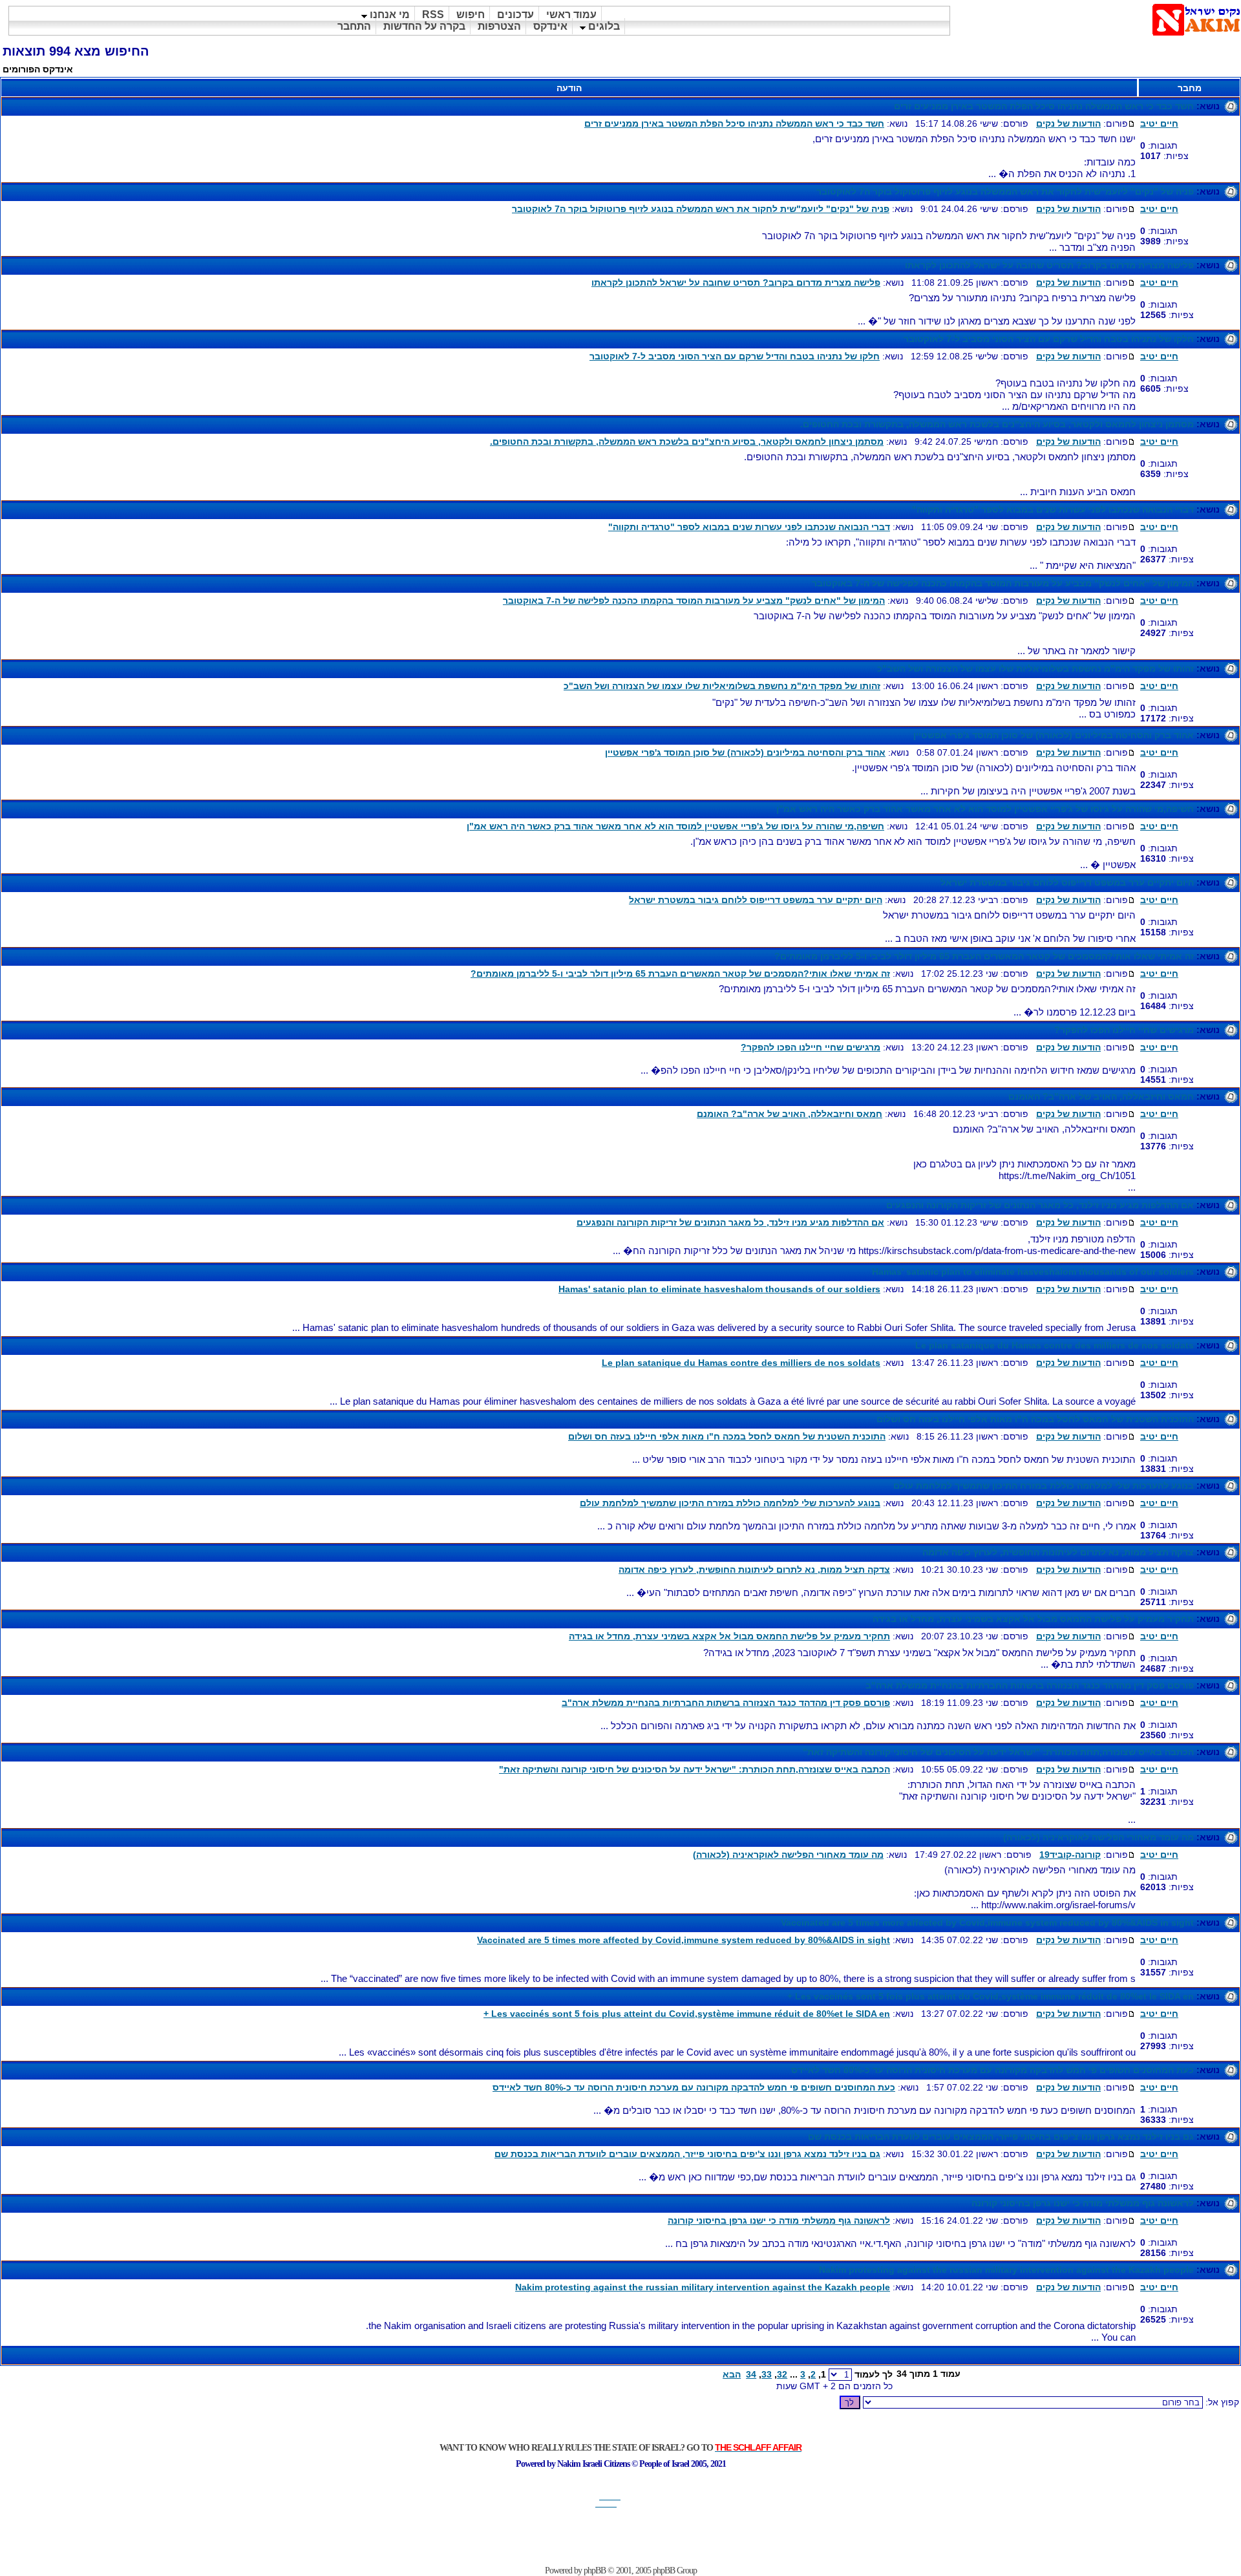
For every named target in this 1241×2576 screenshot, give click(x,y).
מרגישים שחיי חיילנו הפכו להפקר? (1124, 1030)
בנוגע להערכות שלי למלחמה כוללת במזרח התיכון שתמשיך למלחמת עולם (1044, 1485)
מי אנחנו (388, 15)
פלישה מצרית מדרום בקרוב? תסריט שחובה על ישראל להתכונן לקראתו (1049, 265)
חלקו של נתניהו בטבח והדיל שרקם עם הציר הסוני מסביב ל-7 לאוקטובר (1049, 339)
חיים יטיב (1159, 123)
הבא (732, 2374)
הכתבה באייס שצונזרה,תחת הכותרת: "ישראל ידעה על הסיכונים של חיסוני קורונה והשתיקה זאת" (998, 1752)
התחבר (354, 26)
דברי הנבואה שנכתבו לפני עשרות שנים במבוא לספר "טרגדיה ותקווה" (1053, 509)
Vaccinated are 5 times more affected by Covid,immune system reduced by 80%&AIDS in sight (987, 1922)
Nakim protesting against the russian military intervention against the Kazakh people (1006, 2270)
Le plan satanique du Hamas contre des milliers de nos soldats (1055, 1345)
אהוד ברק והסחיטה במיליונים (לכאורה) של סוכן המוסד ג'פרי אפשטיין (1054, 735)
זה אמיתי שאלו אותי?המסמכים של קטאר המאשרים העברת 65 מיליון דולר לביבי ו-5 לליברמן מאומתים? (984, 956)
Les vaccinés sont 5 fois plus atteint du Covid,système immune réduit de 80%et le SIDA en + (991, 1996)
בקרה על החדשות (424, 26)
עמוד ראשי (571, 15)
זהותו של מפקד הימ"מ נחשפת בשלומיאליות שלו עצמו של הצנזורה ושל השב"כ (1035, 668)
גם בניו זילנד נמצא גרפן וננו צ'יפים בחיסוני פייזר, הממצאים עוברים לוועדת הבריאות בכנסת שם (1001, 2136)
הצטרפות (499, 26)
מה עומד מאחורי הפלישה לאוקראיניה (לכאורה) (1098, 1837)
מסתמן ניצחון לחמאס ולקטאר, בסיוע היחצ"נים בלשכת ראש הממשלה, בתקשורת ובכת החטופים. (997, 424)
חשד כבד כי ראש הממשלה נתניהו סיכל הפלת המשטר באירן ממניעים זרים (1044, 106)
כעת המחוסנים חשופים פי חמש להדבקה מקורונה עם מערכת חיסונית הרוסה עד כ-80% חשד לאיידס (992, 2070)
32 (782, 2374)
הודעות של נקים (1068, 123)
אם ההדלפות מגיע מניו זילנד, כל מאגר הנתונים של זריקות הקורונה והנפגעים (1040, 1205)
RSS (433, 15)
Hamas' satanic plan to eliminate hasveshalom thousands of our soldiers (1033, 1272)
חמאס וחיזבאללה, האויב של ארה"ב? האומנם (1101, 1096)
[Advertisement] (620, 2537)
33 (767, 2374)
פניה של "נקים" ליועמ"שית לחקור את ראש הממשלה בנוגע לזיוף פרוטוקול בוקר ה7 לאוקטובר (1005, 191)
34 (751, 2374)
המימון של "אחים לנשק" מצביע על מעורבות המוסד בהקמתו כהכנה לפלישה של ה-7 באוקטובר (1003, 583)
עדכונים (515, 15)
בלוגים (603, 26)
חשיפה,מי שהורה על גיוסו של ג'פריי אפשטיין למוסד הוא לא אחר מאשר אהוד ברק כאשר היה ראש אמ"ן (985, 809)
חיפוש (471, 15)
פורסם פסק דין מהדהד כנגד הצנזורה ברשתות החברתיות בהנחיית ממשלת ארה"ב (1030, 1685)
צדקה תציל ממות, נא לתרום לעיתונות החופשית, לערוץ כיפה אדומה (1058, 1552)
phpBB (595, 2571)
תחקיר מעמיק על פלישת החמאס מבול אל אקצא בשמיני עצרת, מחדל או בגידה (1033, 1619)
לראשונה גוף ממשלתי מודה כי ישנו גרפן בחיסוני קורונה (1083, 2203)
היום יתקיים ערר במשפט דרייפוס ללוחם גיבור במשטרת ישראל (1067, 882)
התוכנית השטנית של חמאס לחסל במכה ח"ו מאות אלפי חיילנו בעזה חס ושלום (1035, 1419)
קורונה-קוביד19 (1070, 1855)
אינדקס (550, 26)
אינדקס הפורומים (38, 69)
